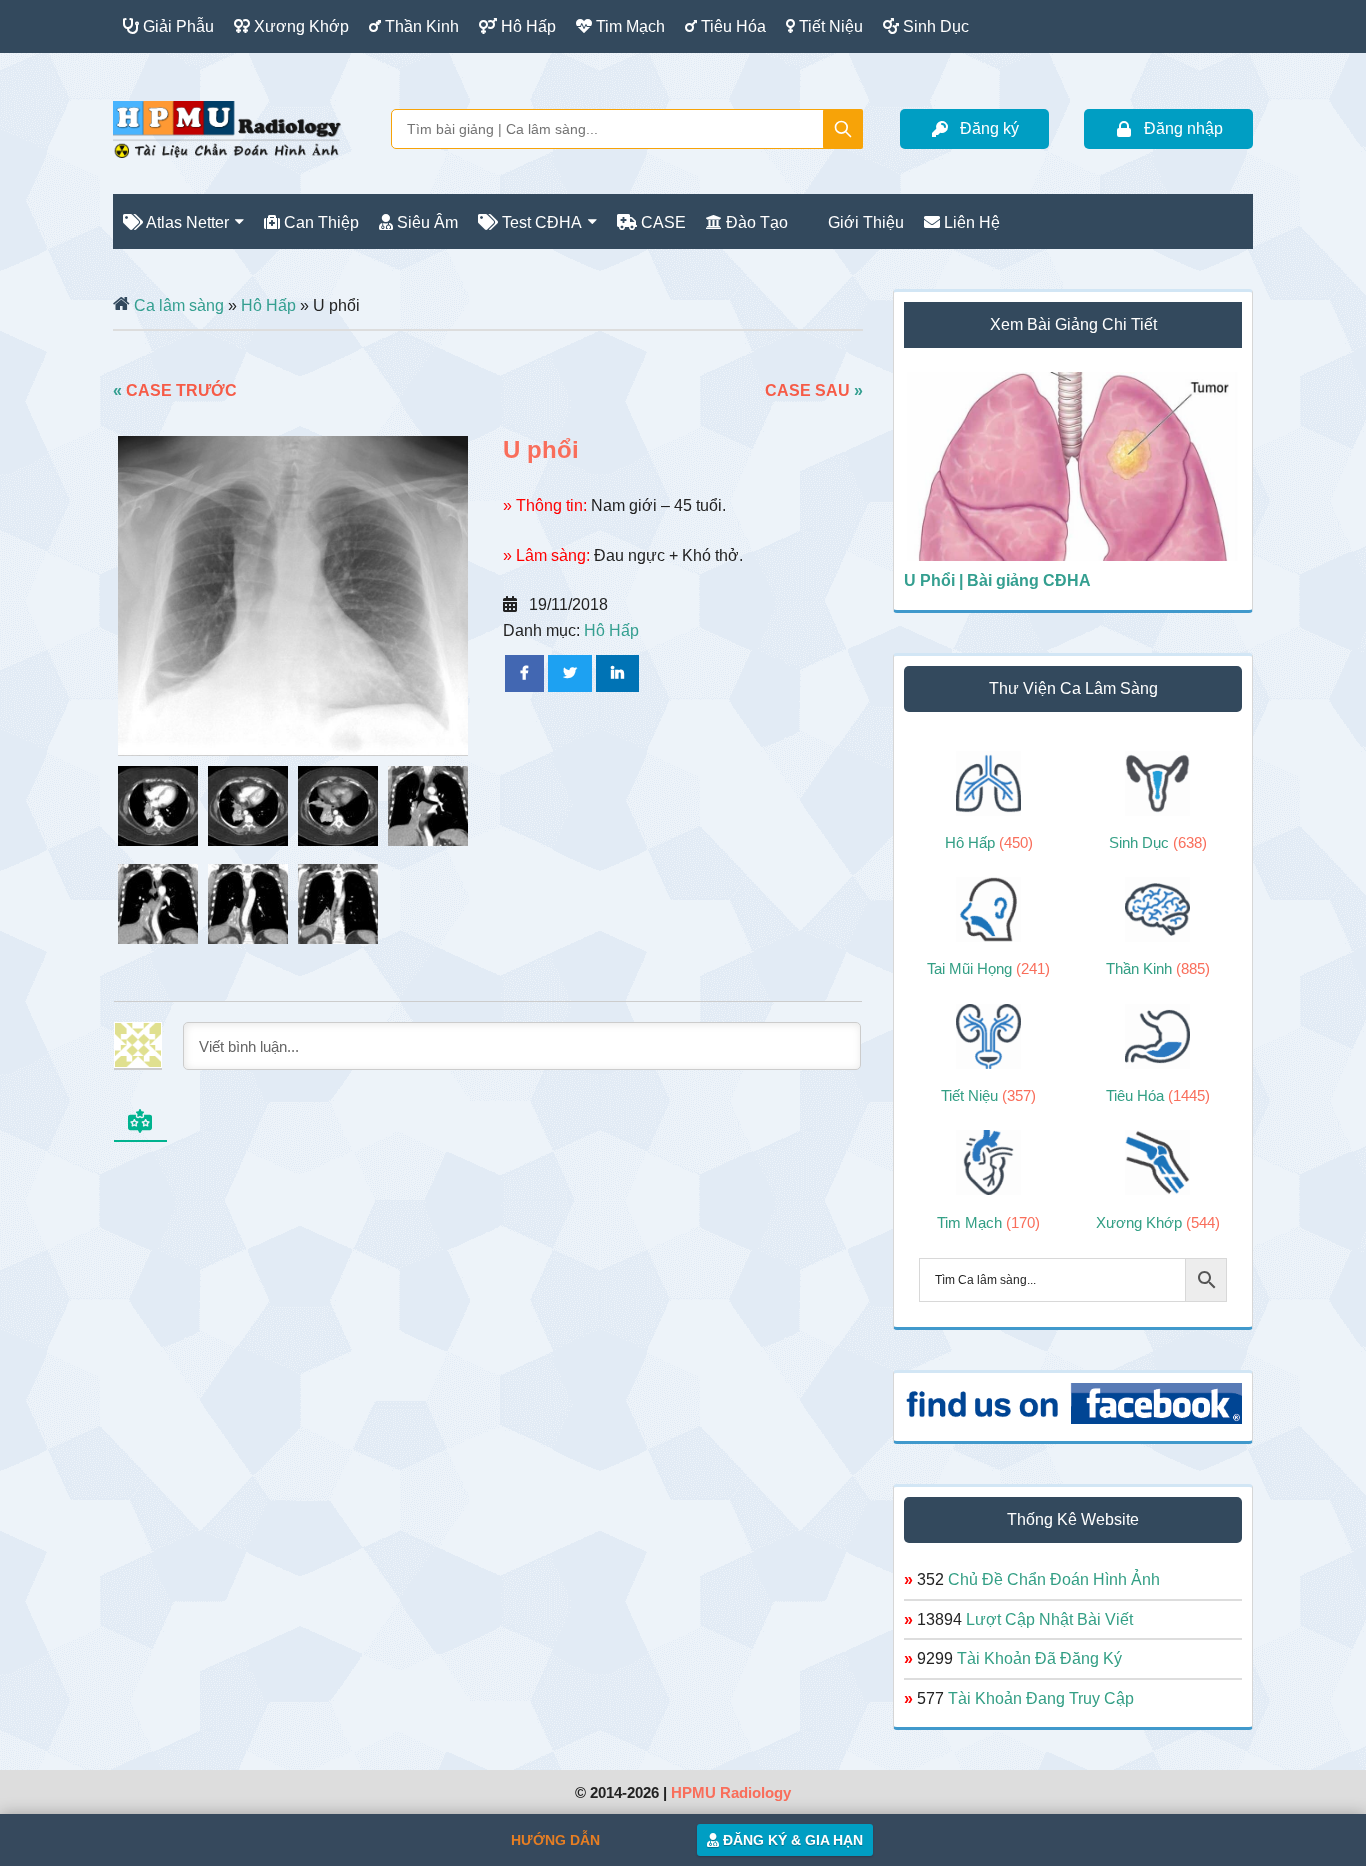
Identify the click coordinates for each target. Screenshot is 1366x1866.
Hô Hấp (268, 305)
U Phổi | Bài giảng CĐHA (997, 580)
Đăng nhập (1183, 128)
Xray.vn (227, 129)
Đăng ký (989, 128)
